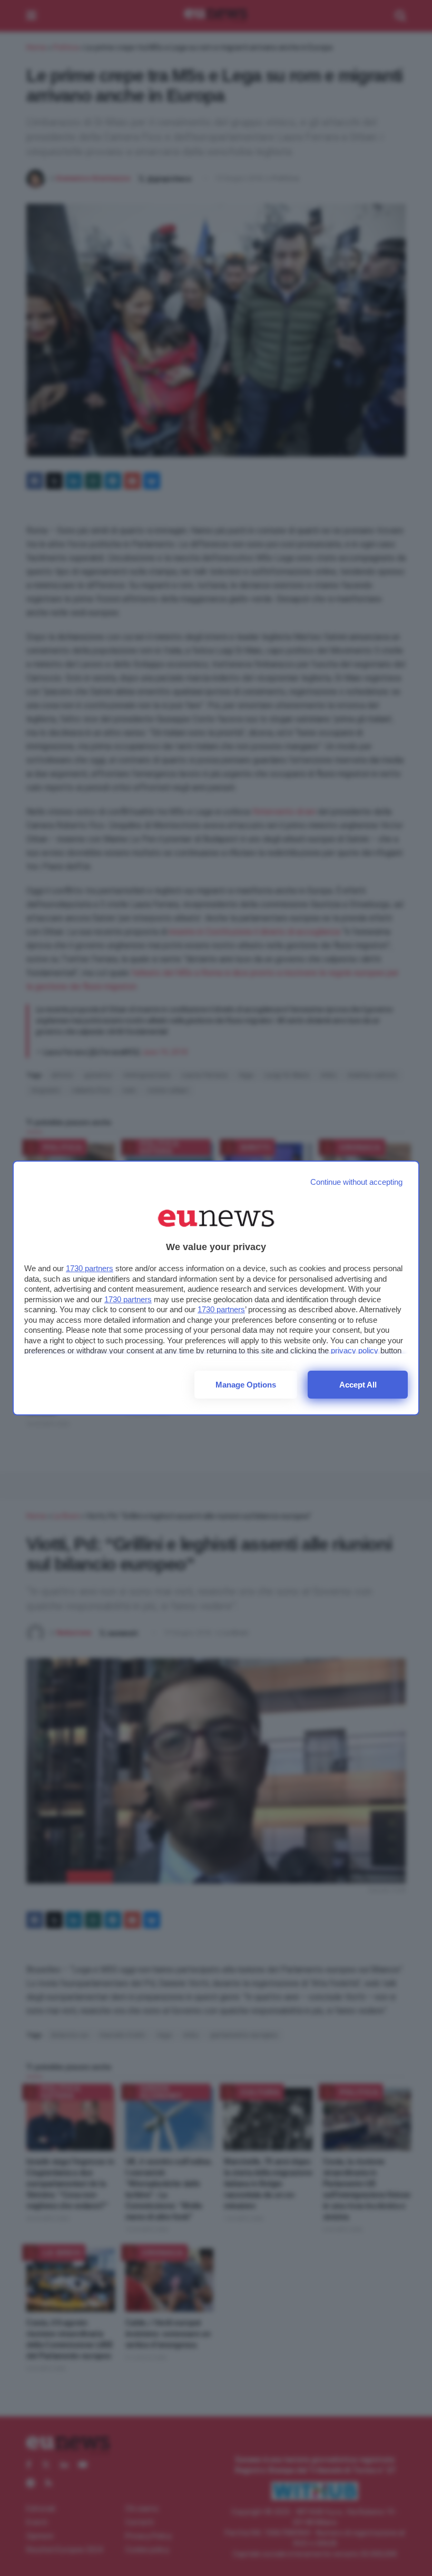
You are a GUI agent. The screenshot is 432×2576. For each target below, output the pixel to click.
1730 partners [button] (90, 1268)
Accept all (358, 1385)
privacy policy (355, 1350)
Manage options (246, 1385)
